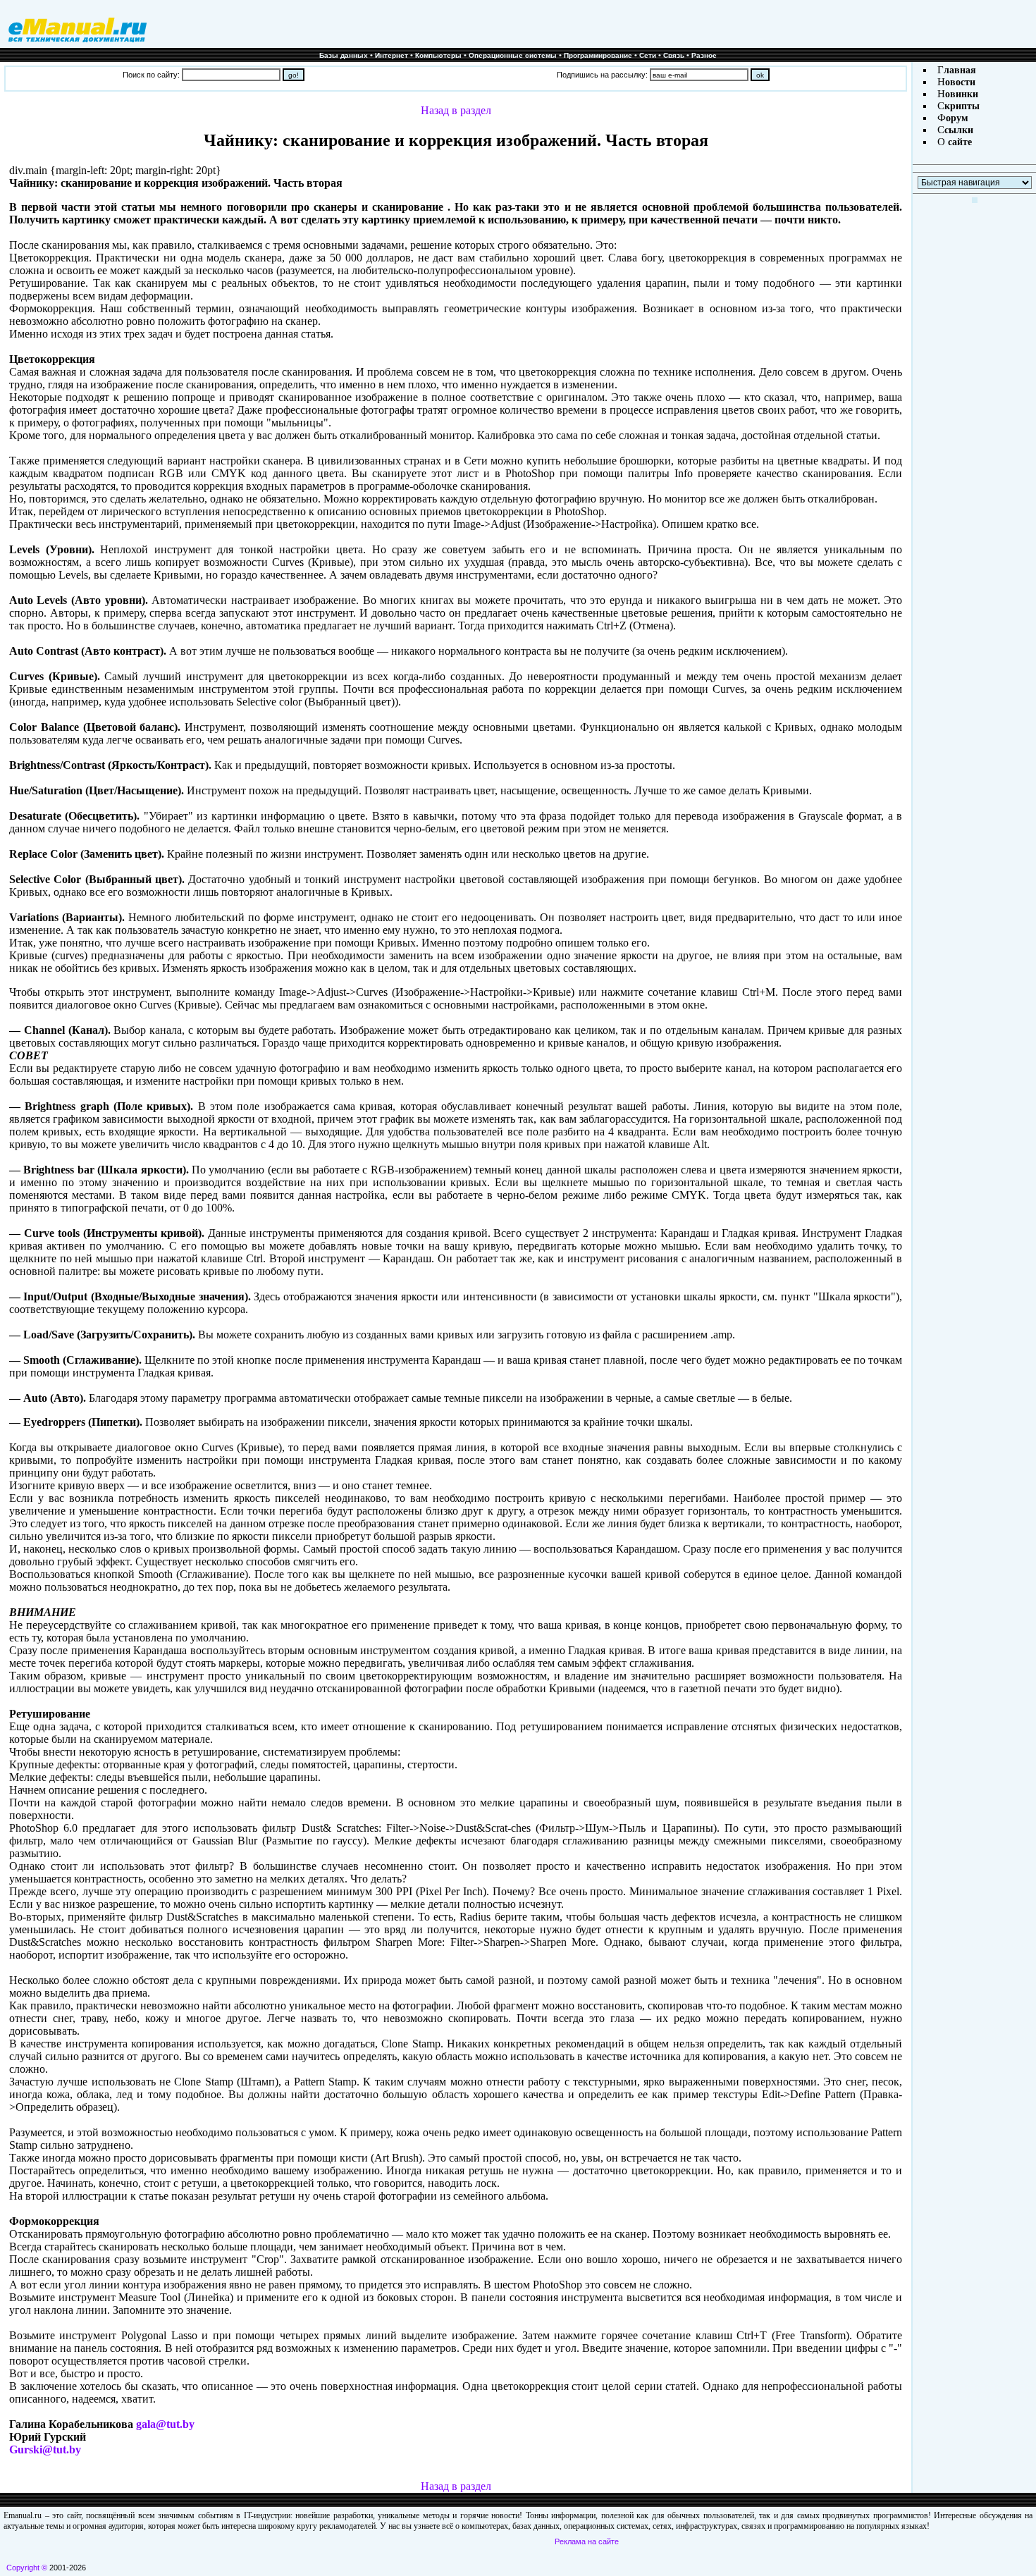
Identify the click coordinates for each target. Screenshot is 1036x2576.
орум (957, 118)
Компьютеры (438, 55)
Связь (674, 55)
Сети (648, 55)
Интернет (391, 55)
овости (960, 82)
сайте (958, 142)
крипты (962, 106)
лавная (960, 70)
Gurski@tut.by (45, 2449)
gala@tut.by (165, 2424)
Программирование (598, 55)
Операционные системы (513, 55)
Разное (704, 55)
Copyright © (27, 2568)
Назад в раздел (456, 110)
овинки (962, 94)
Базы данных (344, 55)
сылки (959, 130)
